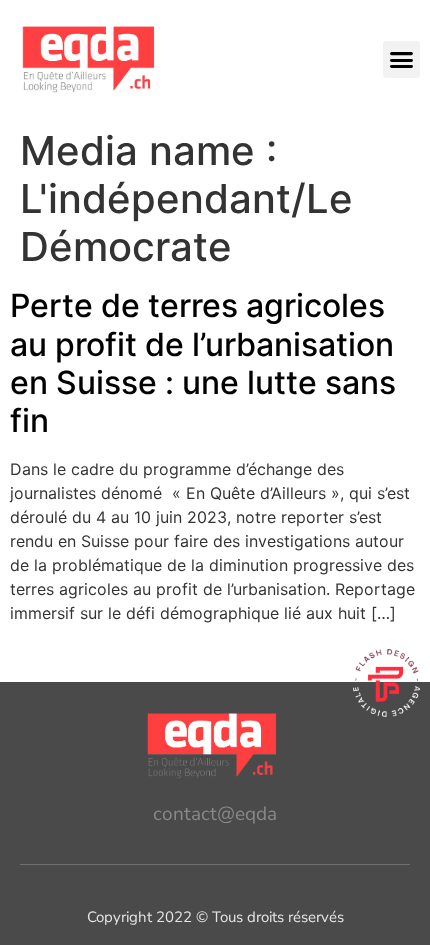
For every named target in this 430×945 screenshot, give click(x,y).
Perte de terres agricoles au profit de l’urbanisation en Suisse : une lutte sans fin (203, 363)
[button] (402, 60)
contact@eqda (215, 814)
